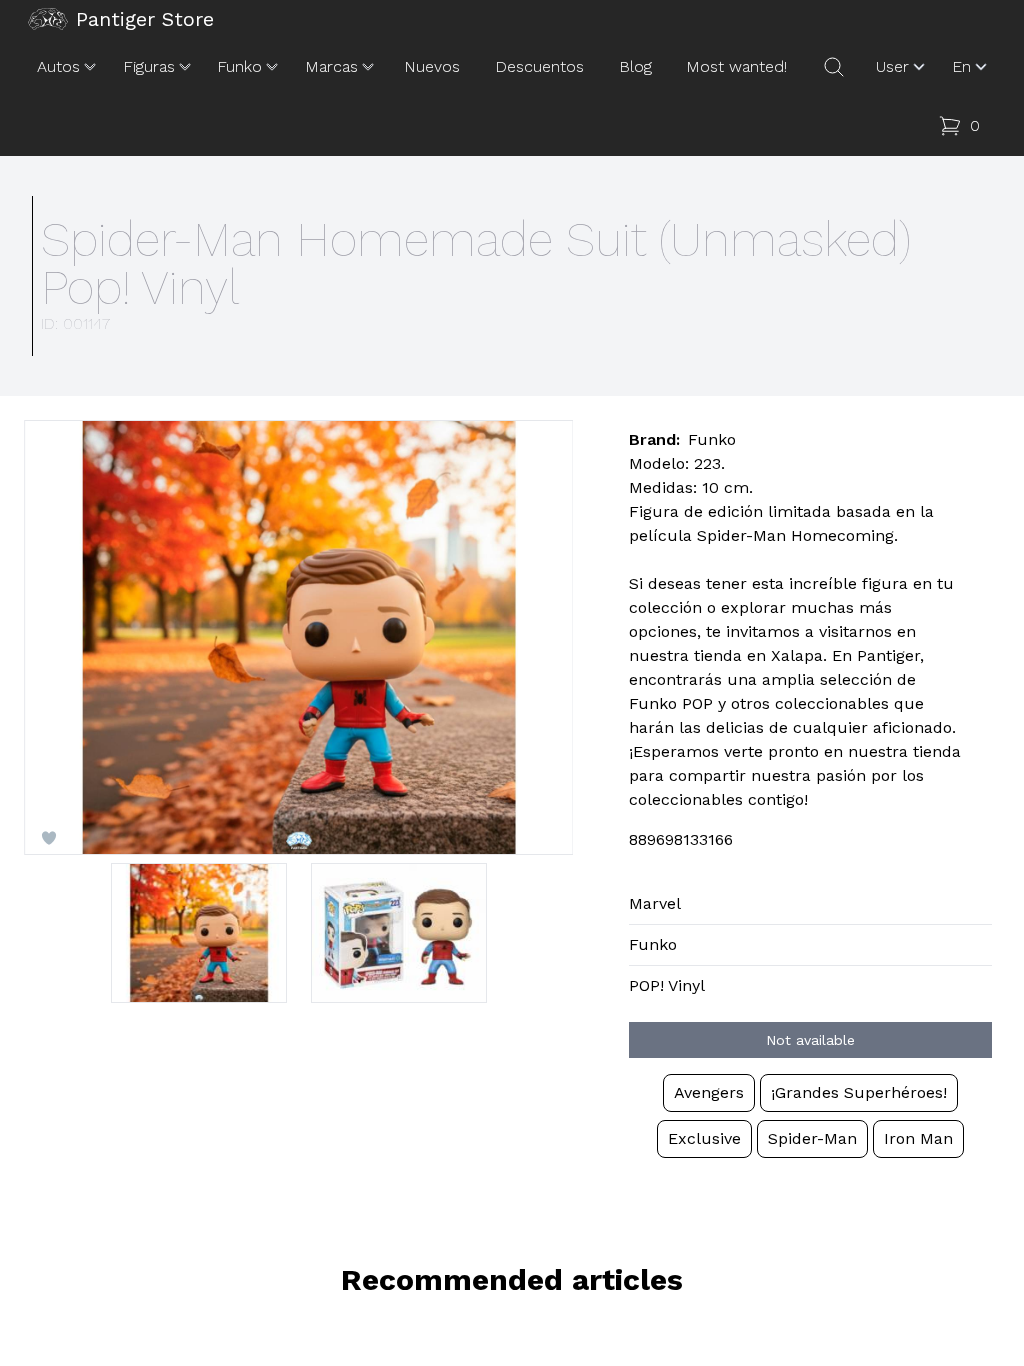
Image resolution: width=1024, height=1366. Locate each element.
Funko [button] (239, 66)
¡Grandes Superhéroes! (859, 1092)
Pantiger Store (145, 19)
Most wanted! (736, 66)
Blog (635, 66)
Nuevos (432, 66)
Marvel (655, 903)
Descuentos (539, 66)
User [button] (892, 66)
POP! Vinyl (667, 985)
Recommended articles (512, 1279)
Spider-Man (812, 1138)
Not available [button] (810, 1040)
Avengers (709, 1092)
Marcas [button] (331, 66)
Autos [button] (58, 66)
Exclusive (704, 1138)
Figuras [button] (149, 66)
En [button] (961, 66)
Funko (653, 944)
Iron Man (918, 1138)
